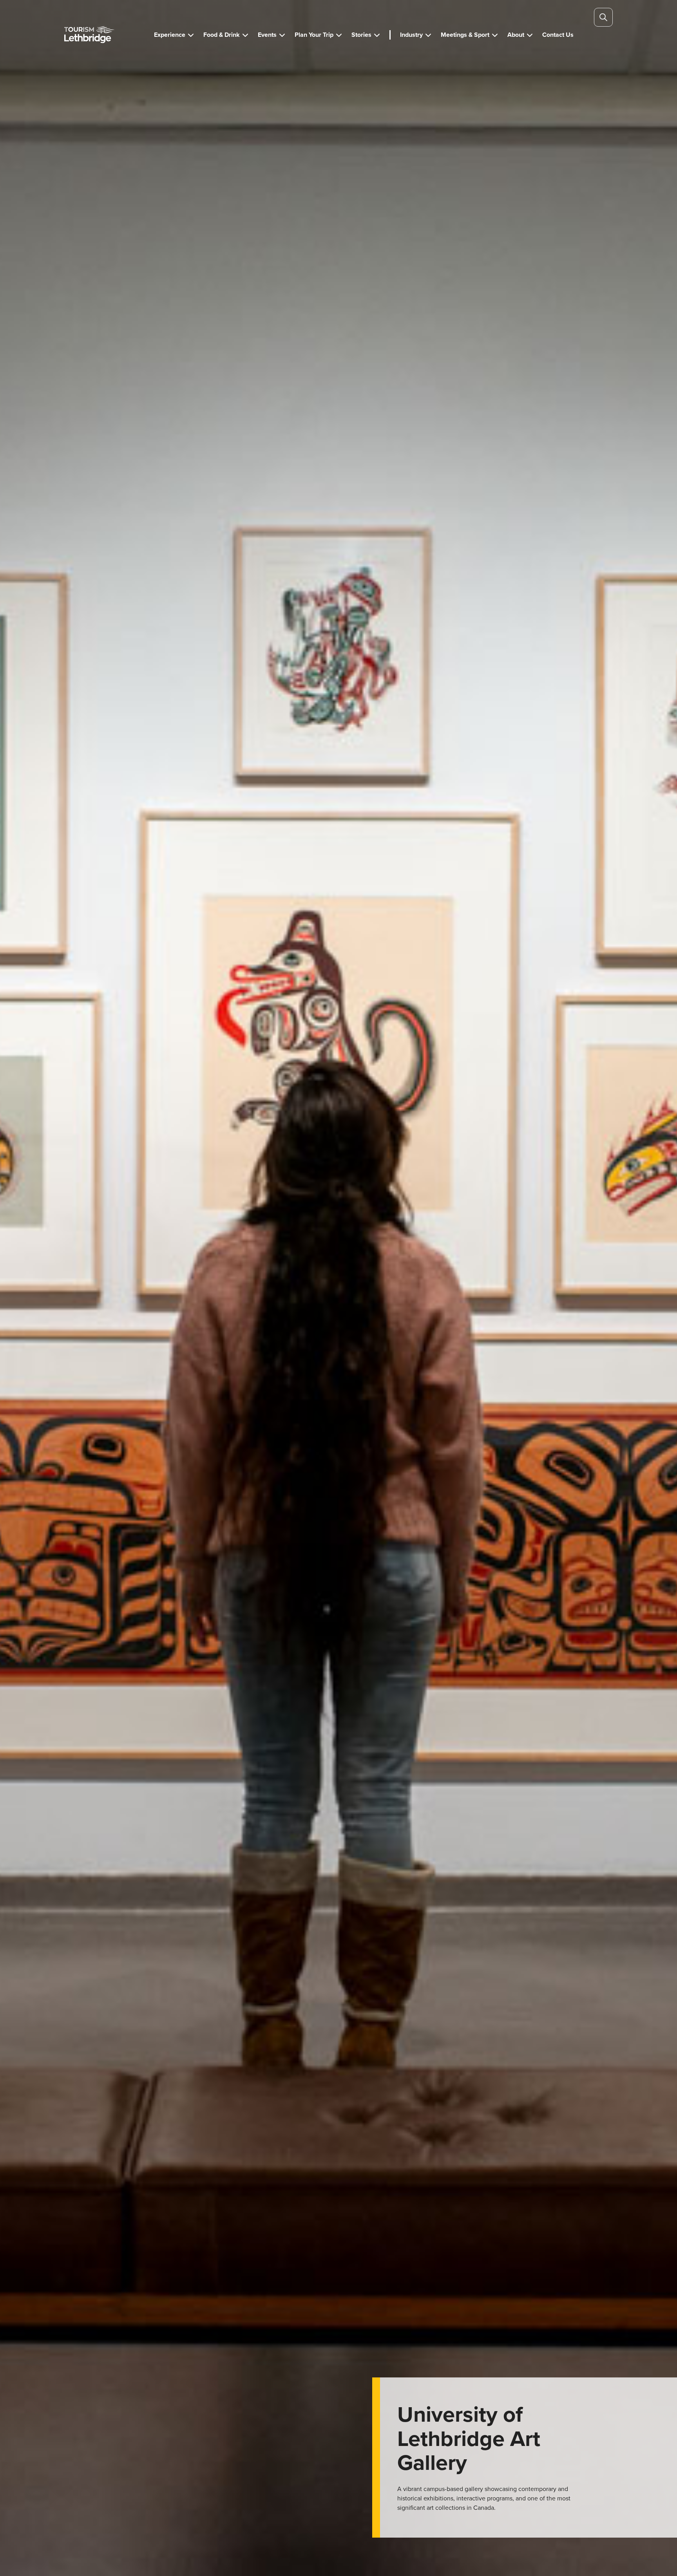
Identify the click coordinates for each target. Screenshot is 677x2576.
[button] (174, 35)
